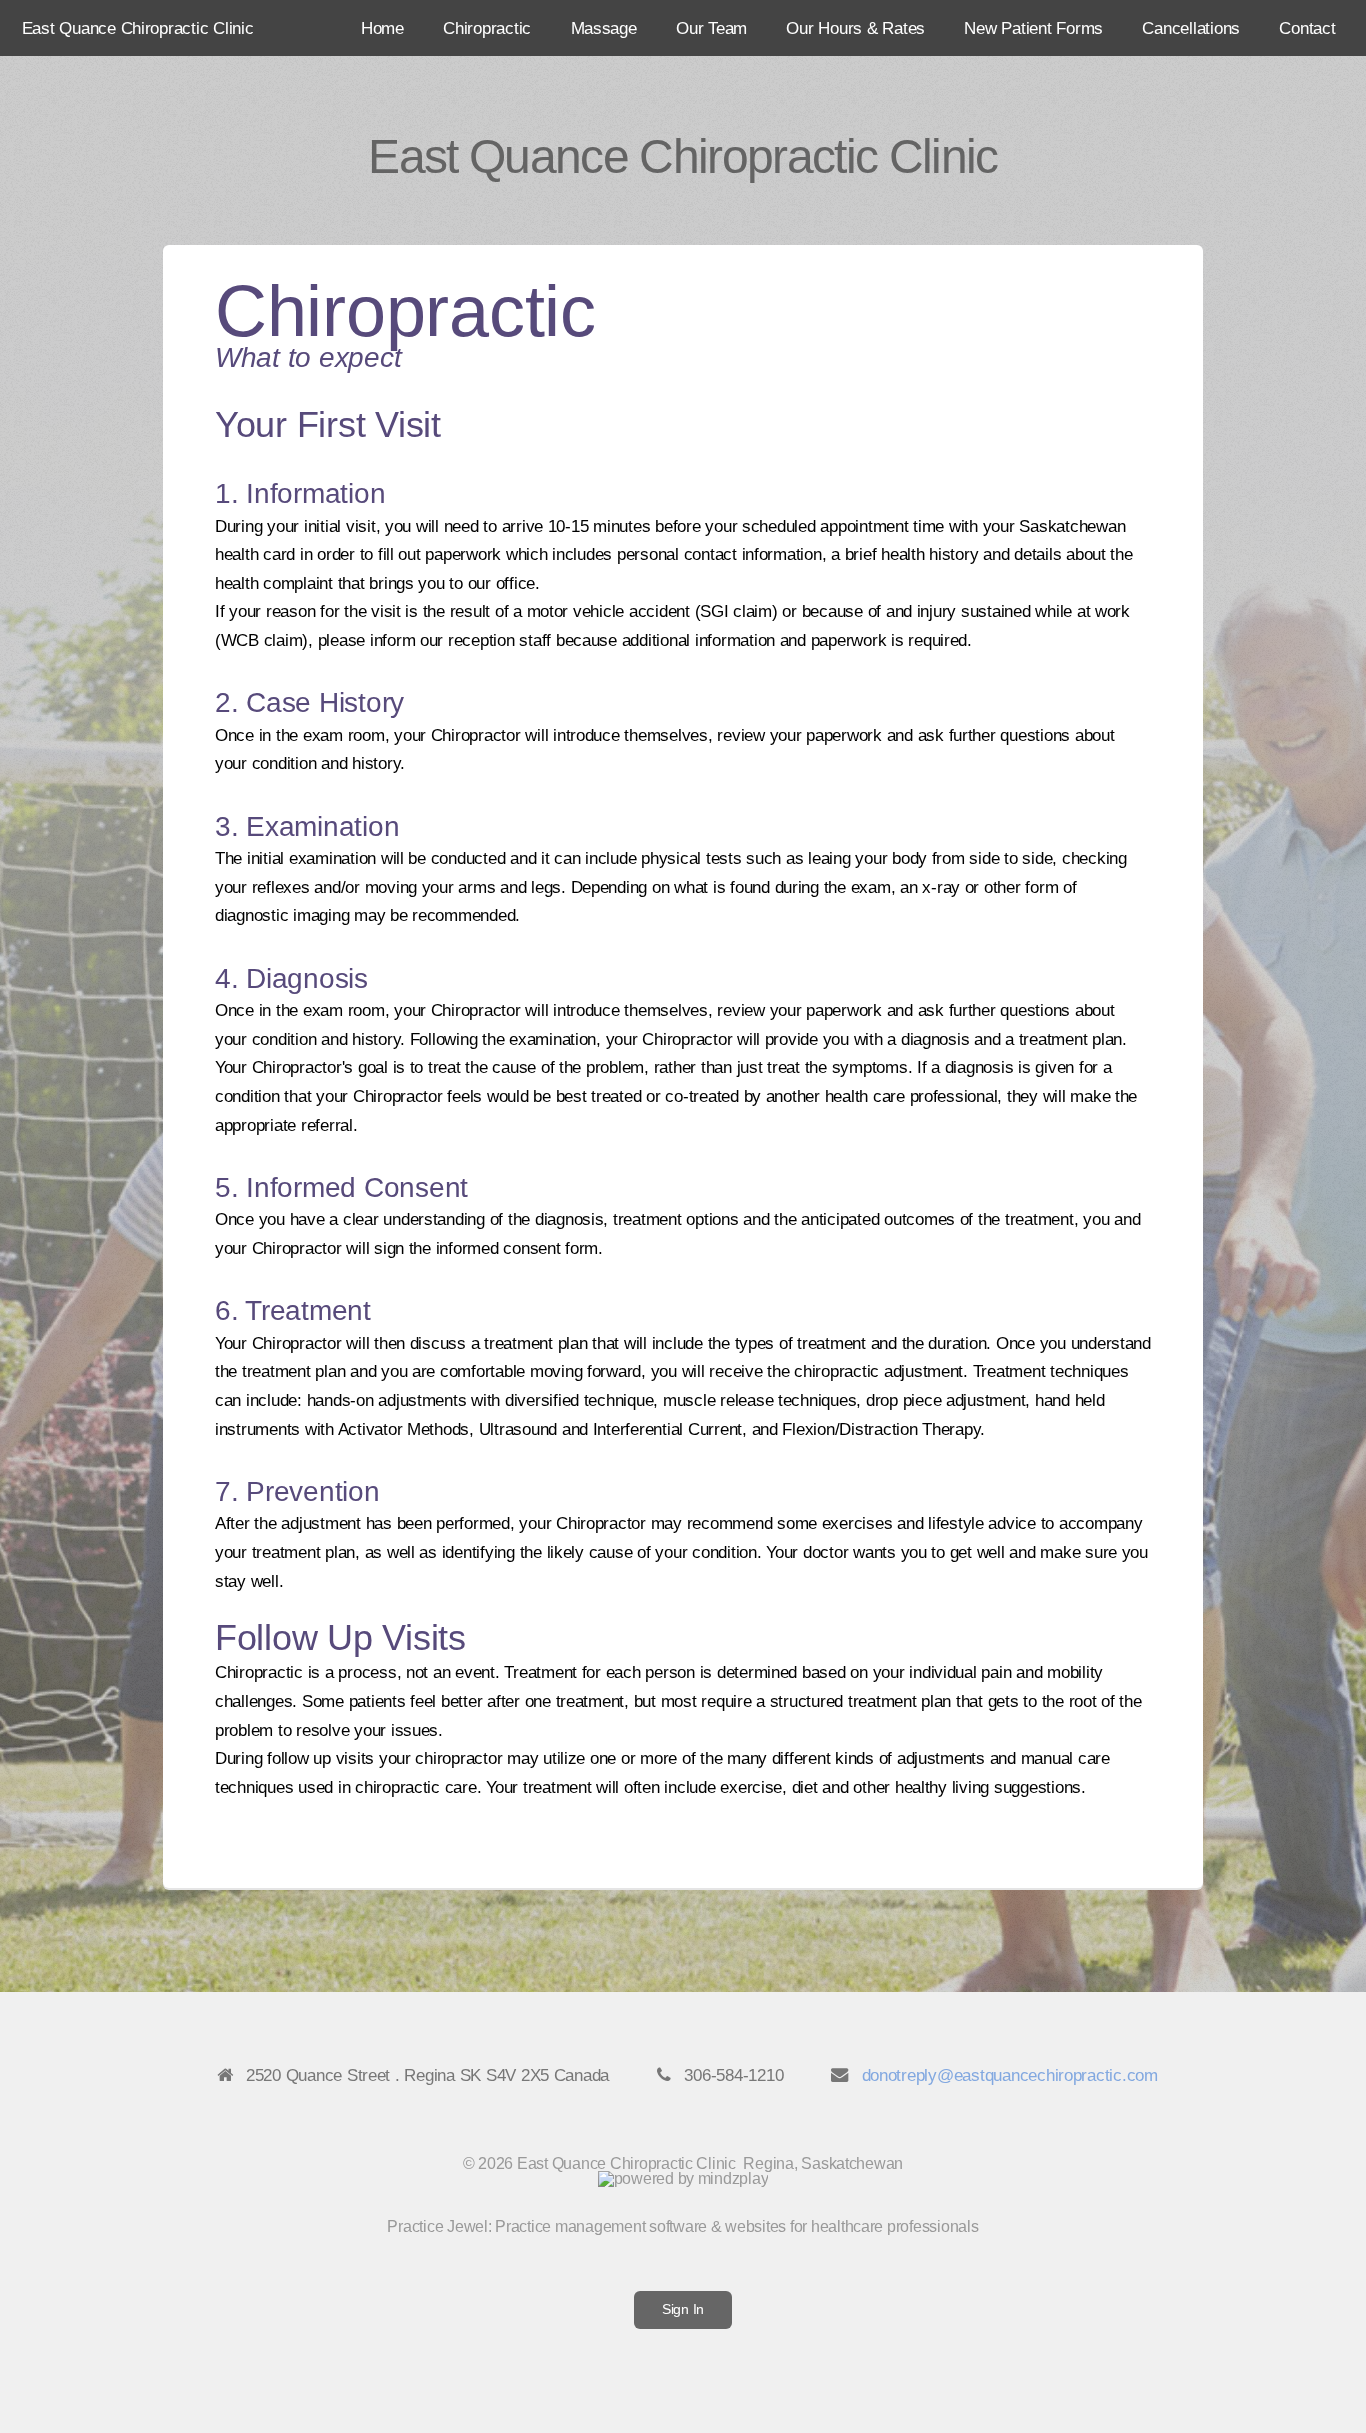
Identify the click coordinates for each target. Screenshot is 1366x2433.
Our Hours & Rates (855, 28)
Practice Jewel (437, 2226)
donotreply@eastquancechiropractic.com (1010, 2075)
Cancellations (1191, 28)
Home (382, 28)
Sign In (683, 2309)
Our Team (711, 28)
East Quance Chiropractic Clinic (138, 28)
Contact (1307, 28)
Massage (604, 28)
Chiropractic (487, 28)
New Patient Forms (1033, 28)
